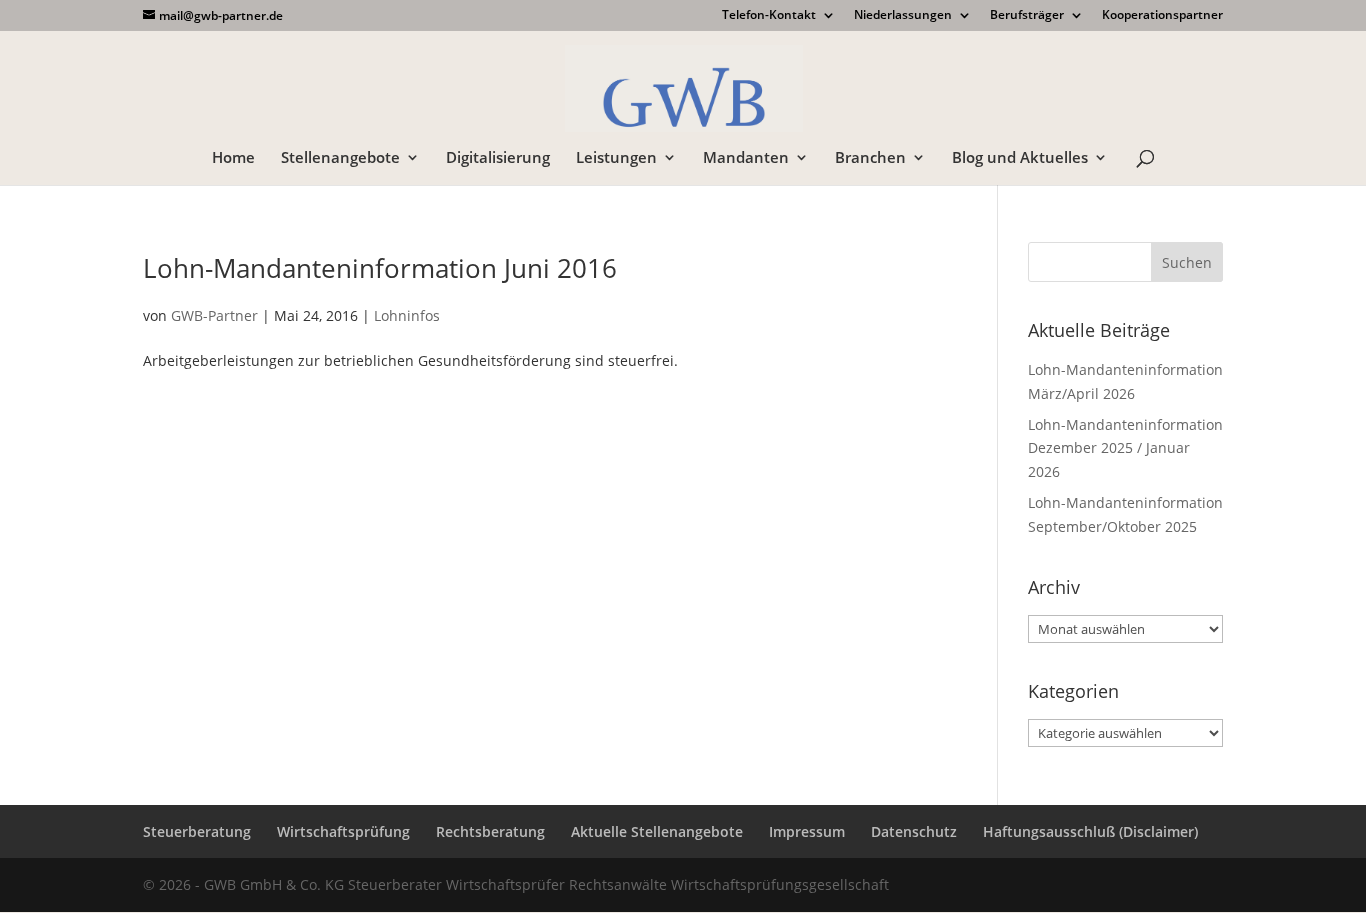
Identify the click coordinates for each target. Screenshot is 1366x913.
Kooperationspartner (1162, 16)
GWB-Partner (214, 315)
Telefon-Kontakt (769, 16)
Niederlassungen (903, 16)
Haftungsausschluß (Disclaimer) (1090, 831)
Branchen (870, 158)
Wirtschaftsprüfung (343, 831)
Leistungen (616, 158)
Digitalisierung (498, 158)
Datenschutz (914, 831)
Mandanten (746, 158)
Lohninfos (407, 315)
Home (233, 158)
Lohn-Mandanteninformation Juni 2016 (380, 268)
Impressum (807, 831)
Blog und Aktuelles (1020, 158)
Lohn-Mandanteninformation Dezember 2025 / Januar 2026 (1125, 448)
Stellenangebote (340, 158)
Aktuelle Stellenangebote (657, 831)
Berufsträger (1027, 16)
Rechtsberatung (490, 831)
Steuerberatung (197, 831)
